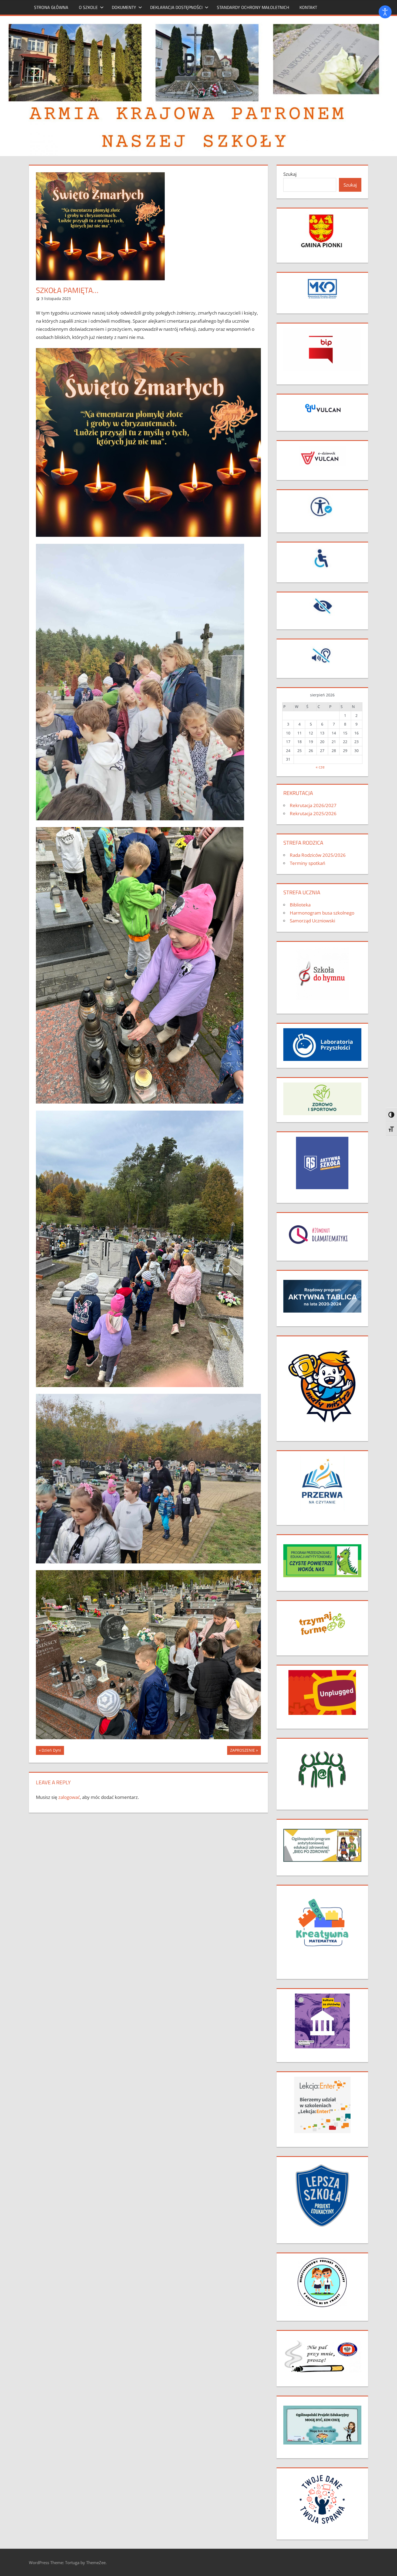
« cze (320, 767)
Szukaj (290, 174)
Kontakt (308, 7)
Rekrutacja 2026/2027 (313, 805)
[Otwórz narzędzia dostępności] (385, 12)
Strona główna (51, 7)
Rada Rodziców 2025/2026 (318, 855)
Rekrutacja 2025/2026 (313, 813)
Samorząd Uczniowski (312, 921)
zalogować (69, 1797)
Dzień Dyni (51, 1751)
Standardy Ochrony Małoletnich (253, 7)
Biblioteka (300, 905)
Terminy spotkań (307, 863)
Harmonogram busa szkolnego (322, 913)
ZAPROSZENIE (242, 1751)
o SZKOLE (88, 7)
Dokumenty (124, 7)
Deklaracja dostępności (176, 7)
